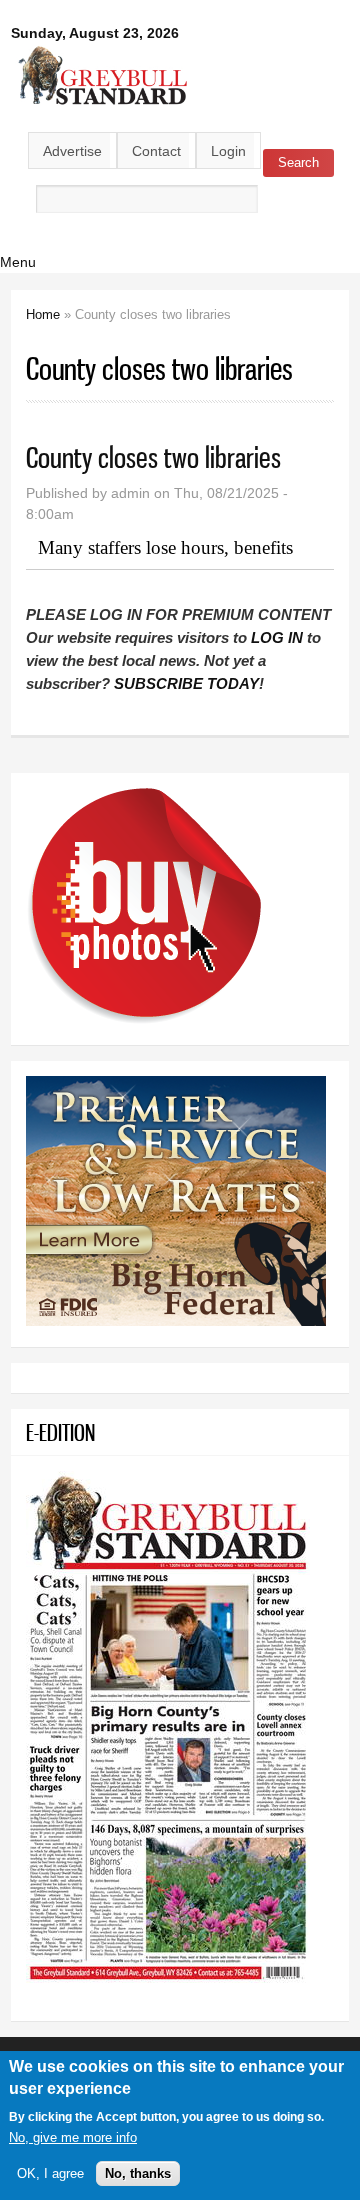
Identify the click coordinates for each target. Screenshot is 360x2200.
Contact (156, 151)
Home (43, 314)
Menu (18, 262)
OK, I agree (50, 2173)
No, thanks (138, 2173)
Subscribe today (186, 683)
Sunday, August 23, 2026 (95, 33)
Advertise (72, 151)
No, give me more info (73, 2137)
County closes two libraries (153, 457)
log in (277, 637)
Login (228, 151)
